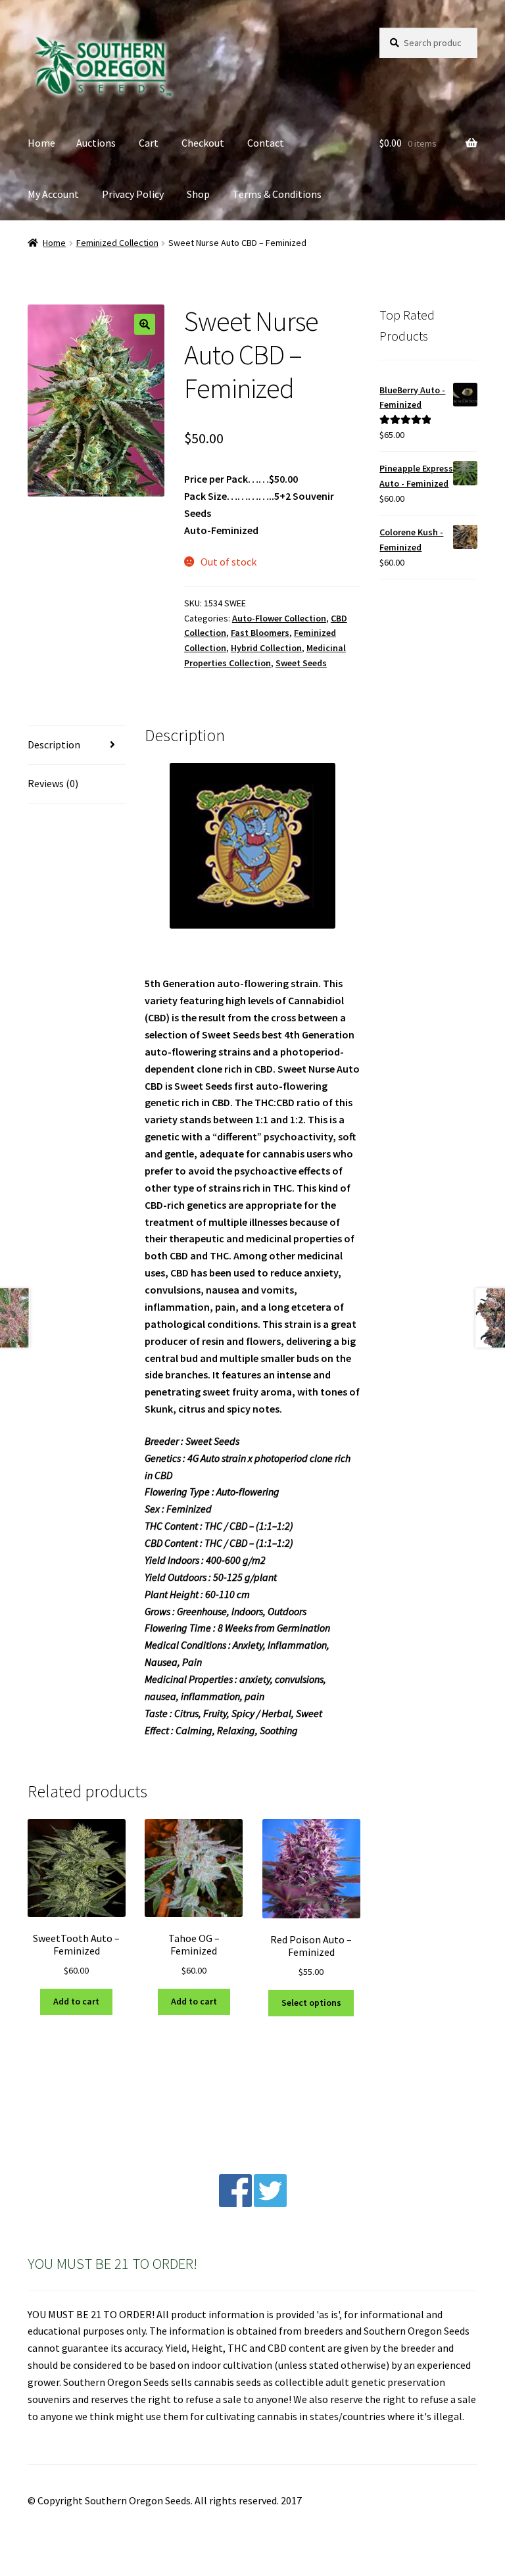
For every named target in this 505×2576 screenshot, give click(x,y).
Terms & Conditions (277, 194)
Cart (149, 143)
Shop (198, 194)
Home (41, 143)
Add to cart (76, 2001)
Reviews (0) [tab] (53, 783)
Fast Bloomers (260, 633)
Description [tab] (54, 744)
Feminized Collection (117, 243)
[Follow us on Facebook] (235, 2203)
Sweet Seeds (301, 663)
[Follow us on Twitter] (270, 2203)
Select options (311, 2003)
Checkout (203, 143)
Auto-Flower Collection (279, 618)
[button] (145, 324)
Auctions (96, 143)
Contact (266, 143)
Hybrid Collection (266, 648)
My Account (53, 194)
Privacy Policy (133, 194)
